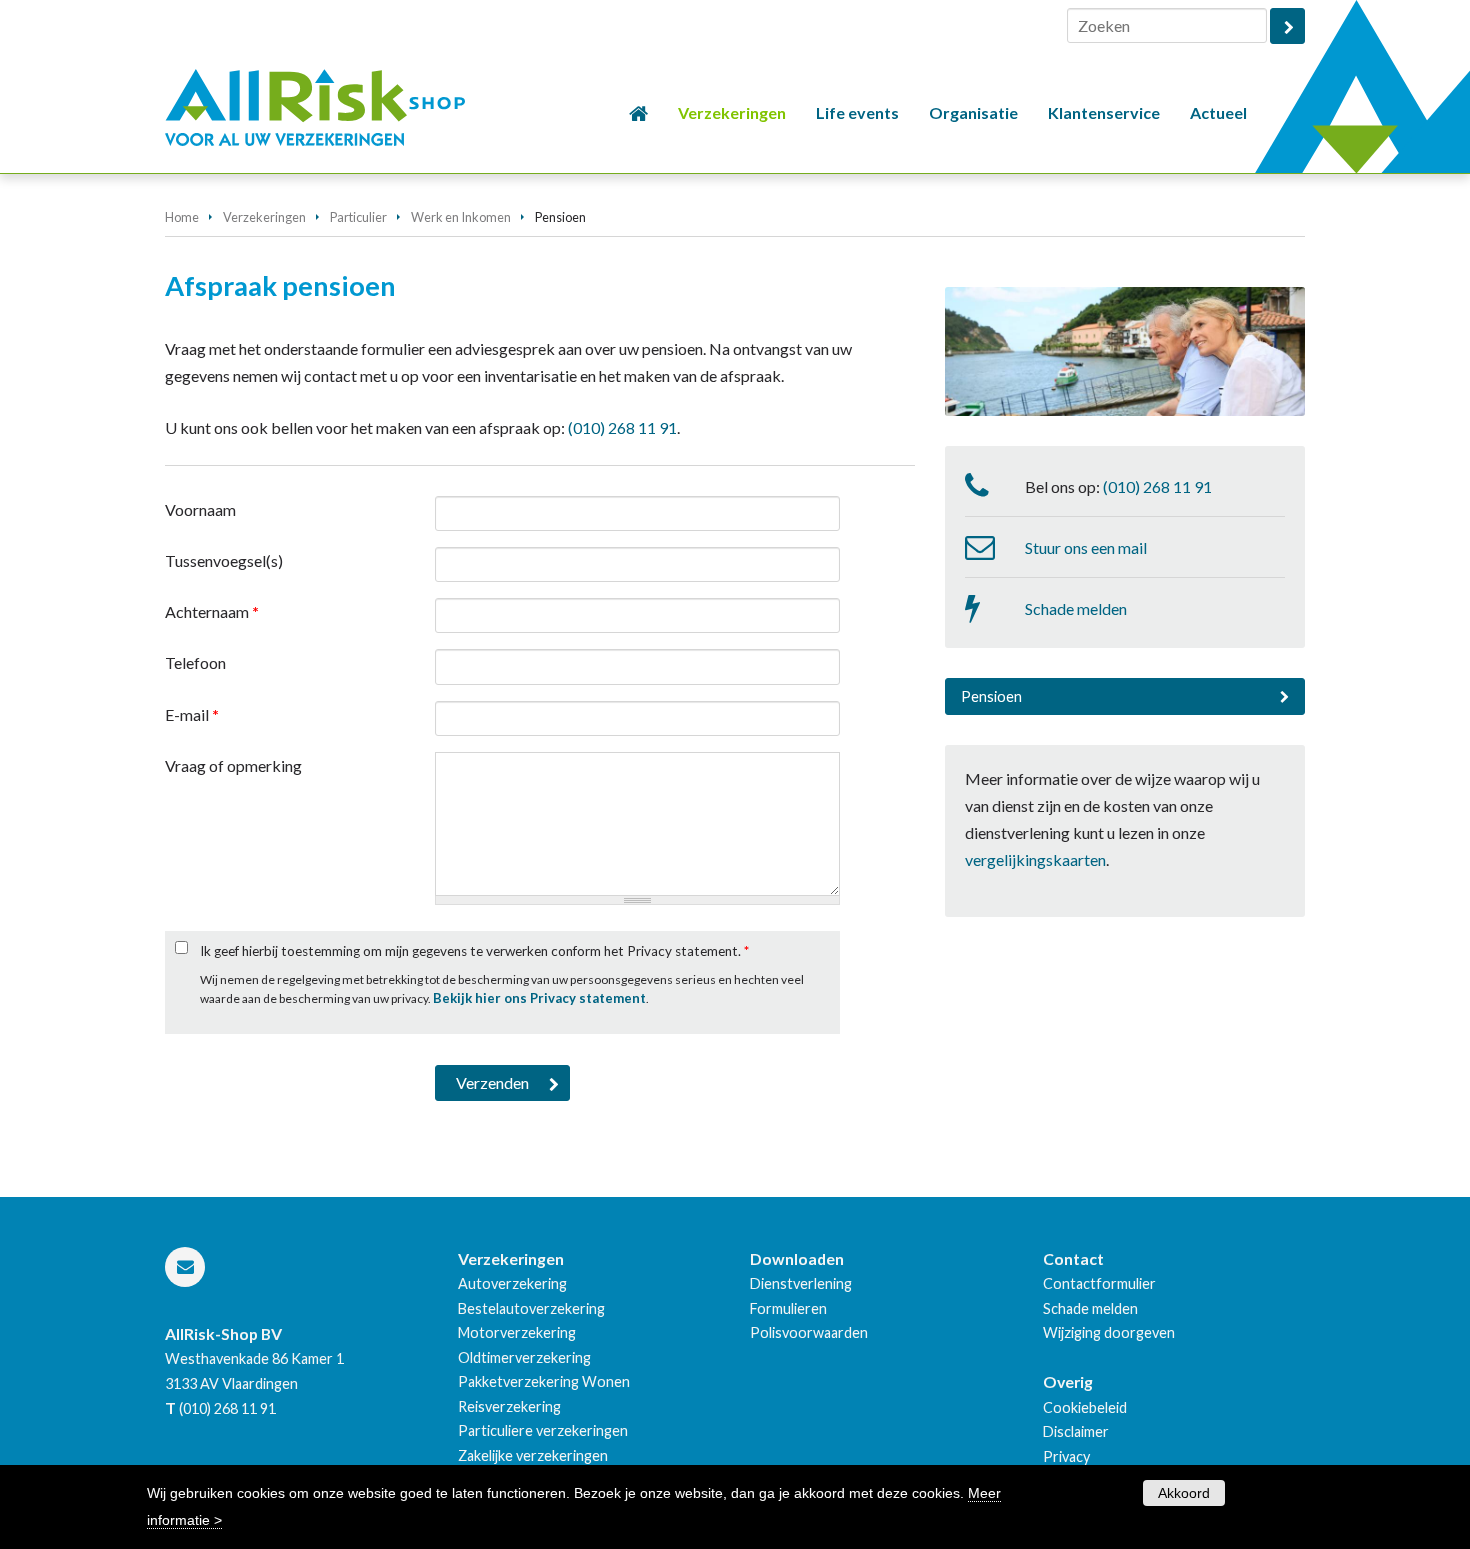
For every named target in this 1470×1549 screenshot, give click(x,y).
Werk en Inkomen (461, 217)
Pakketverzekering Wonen (544, 1381)
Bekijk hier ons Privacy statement (539, 998)
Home (182, 217)
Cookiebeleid (1085, 1407)
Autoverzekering (512, 1283)
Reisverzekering (509, 1406)
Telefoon (195, 662)
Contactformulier (1099, 1283)
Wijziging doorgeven (1109, 1332)
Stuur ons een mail (1086, 547)
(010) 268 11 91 (622, 427)
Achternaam (212, 611)
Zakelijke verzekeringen (533, 1455)
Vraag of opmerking (233, 765)
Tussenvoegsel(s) (224, 560)
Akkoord (1184, 1493)
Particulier (358, 217)
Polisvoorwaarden (809, 1332)
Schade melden (1076, 608)
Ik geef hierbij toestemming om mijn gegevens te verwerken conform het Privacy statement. (474, 951)
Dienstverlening (801, 1283)
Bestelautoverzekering (531, 1308)
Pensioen (991, 696)
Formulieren (788, 1308)
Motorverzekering (517, 1332)
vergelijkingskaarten (1035, 859)
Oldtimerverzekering (524, 1357)
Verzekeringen (264, 217)
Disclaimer (1076, 1431)
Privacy (1066, 1456)
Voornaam (200, 509)
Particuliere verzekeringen (543, 1430)
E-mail (192, 714)
